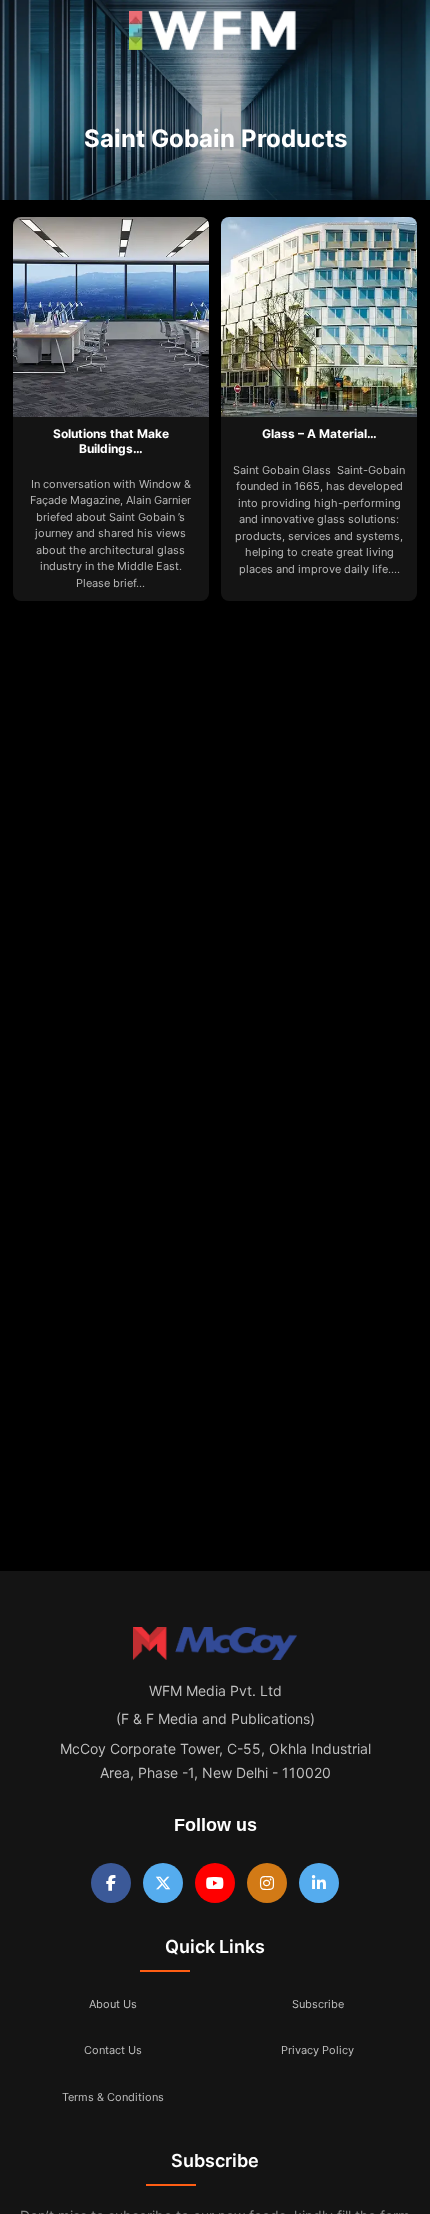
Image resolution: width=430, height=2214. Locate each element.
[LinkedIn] (319, 1883)
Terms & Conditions (113, 2097)
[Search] (393, 35)
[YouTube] (215, 1883)
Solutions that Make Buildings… (111, 440)
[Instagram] (267, 1883)
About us (113, 2004)
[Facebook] (111, 1883)
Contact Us (113, 2050)
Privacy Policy (317, 2050)
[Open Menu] (32, 35)
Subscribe (318, 2004)
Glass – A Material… (319, 433)
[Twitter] (163, 1883)
